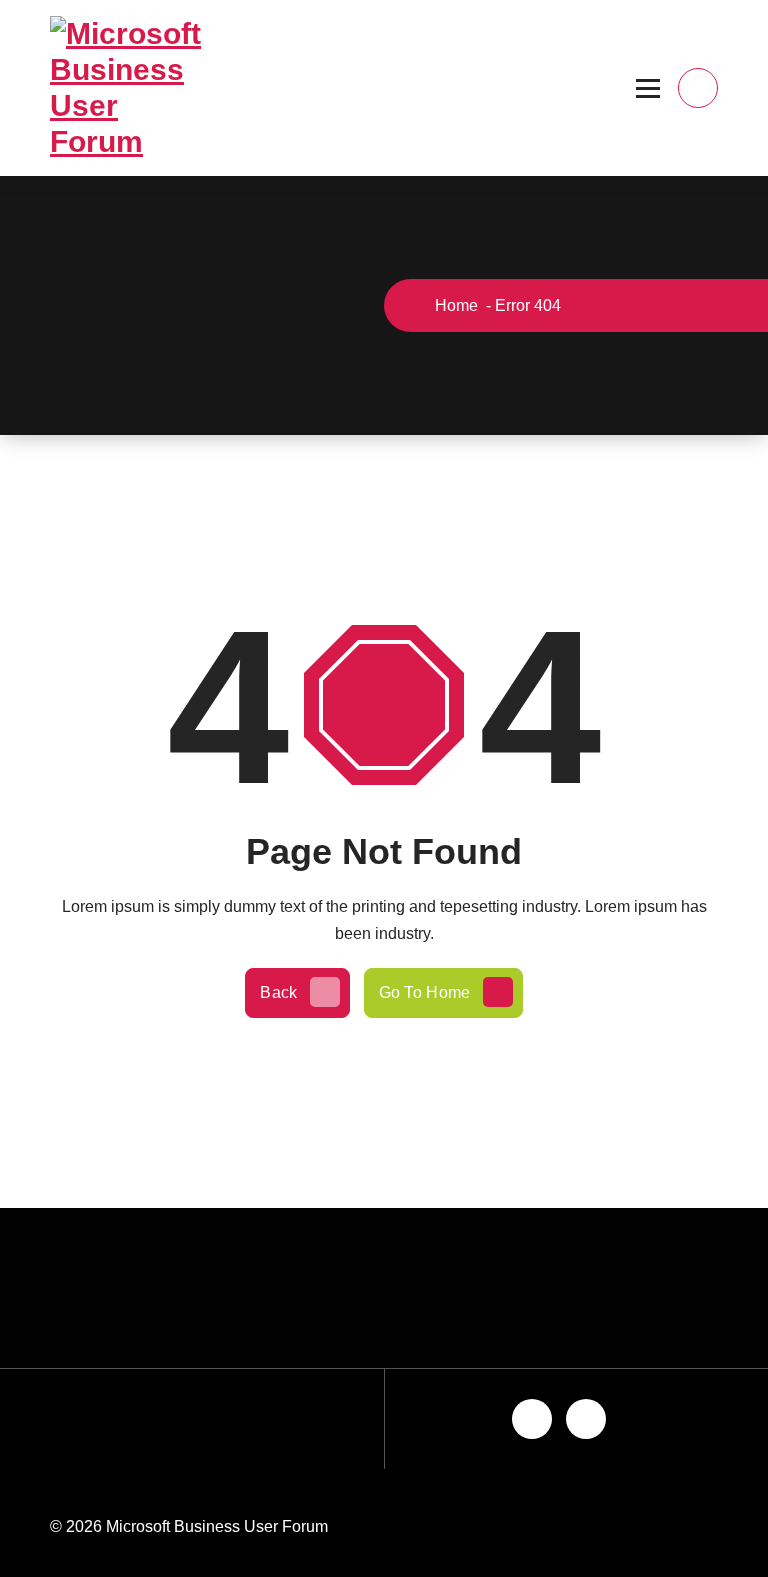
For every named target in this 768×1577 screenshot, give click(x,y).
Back (278, 992)
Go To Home (425, 992)
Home (454, 305)
